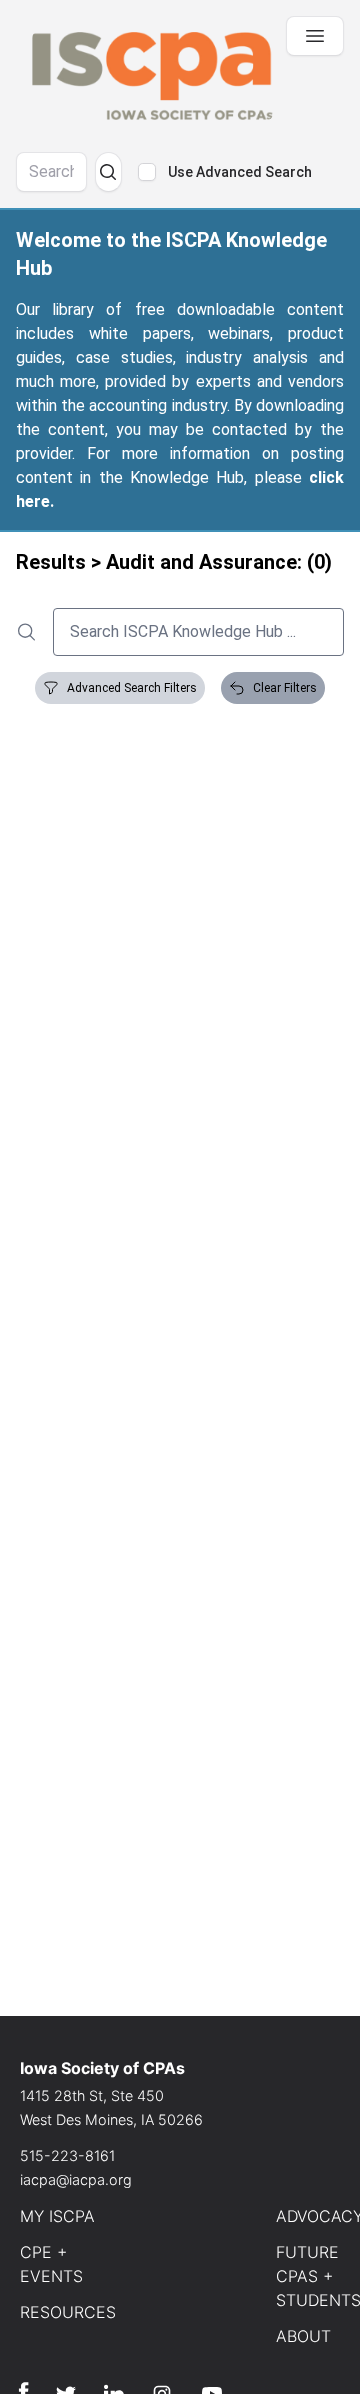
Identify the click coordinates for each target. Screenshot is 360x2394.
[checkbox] (147, 172)
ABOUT (303, 2336)
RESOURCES (68, 2312)
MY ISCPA (57, 2216)
